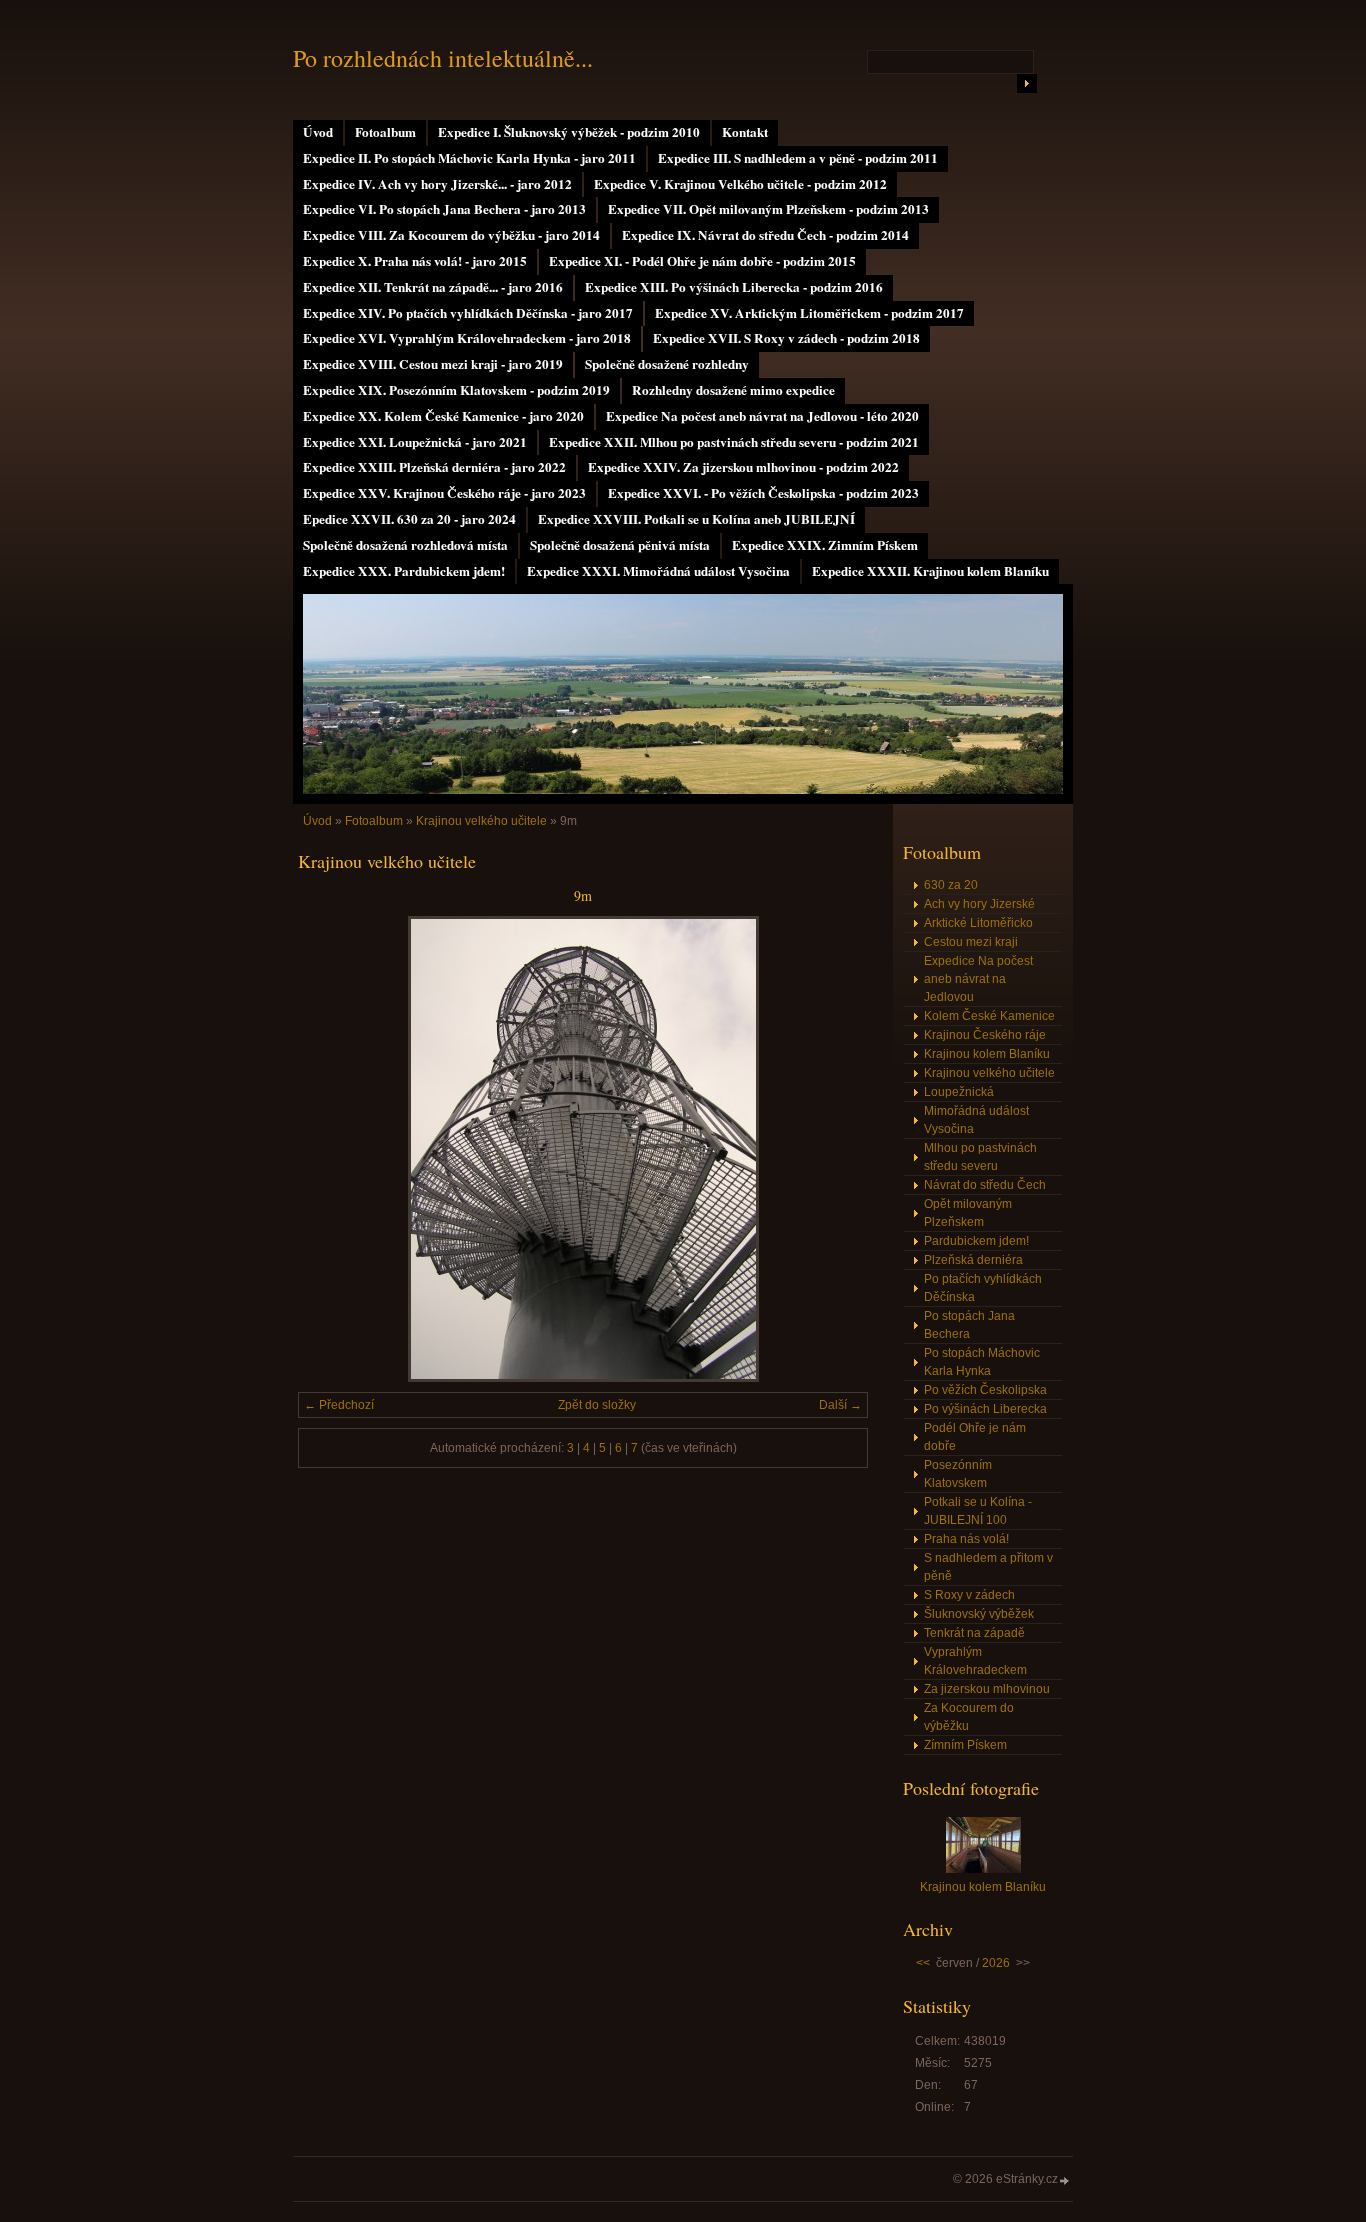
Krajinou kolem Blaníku (987, 1054)
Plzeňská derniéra (973, 1260)
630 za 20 (951, 885)
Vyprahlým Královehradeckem (975, 1661)
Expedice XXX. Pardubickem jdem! (404, 571)
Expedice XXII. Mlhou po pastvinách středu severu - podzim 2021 (734, 442)
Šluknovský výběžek (979, 1614)
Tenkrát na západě (974, 1633)
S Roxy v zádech (969, 1595)
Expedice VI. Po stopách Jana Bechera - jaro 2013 (444, 209)
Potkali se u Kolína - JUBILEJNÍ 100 (978, 1511)
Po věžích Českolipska (985, 1390)
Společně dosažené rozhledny (667, 364)
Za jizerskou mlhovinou (987, 1689)
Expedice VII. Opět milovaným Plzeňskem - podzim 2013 (768, 209)
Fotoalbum (385, 132)
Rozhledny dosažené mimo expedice (733, 390)
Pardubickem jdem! (976, 1241)
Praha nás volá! (966, 1539)
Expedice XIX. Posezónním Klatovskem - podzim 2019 (456, 390)
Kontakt (745, 132)
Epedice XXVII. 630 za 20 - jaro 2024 (409, 519)
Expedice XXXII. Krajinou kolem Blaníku (930, 571)
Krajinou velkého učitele (481, 821)
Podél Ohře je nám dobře (975, 1437)
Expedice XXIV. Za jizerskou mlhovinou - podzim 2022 (743, 467)
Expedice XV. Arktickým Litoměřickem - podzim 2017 (809, 313)
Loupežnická (959, 1092)
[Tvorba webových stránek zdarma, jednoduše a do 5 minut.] (1065, 2180)
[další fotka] (835, 1149)
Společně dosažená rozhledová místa (405, 545)
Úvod (318, 132)
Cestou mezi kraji (971, 942)
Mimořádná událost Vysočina (976, 1120)
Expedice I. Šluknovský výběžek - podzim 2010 (569, 132)
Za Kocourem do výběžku (969, 1717)
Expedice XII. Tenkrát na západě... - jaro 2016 (433, 287)
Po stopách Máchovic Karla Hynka (982, 1362)
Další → (840, 1405)
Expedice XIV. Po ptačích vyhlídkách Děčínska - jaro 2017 (468, 313)
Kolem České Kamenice (989, 1016)
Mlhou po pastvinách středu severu (980, 1157)
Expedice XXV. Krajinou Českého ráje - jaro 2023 (444, 493)
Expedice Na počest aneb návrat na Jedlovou (978, 979)
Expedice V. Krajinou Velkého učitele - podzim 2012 (740, 184)
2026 (996, 1963)
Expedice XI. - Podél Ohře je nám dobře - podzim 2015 (702, 261)
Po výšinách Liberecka (985, 1409)
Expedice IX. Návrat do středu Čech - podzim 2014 (765, 235)
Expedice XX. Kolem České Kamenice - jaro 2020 (443, 416)
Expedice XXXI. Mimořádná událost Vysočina (658, 571)
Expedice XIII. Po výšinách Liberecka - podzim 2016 (734, 287)
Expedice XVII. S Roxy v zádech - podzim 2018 (786, 338)
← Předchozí (339, 1405)
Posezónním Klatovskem (958, 1474)
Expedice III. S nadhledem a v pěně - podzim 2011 (798, 158)
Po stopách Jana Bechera (969, 1325)
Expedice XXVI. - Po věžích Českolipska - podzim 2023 (763, 493)
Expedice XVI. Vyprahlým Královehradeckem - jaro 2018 (467, 338)
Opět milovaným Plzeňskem (968, 1213)
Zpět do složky (597, 1405)
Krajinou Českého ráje (985, 1035)
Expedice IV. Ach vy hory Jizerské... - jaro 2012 (437, 184)
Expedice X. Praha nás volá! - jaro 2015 (415, 261)
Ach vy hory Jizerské (979, 904)
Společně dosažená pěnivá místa (620, 545)
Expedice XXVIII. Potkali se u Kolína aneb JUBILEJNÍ (696, 519)
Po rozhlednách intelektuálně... (443, 58)
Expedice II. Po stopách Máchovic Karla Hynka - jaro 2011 (469, 158)
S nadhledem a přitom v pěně (988, 1567)
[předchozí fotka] (330, 1149)
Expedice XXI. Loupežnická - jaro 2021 (415, 442)
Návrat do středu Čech (985, 1185)
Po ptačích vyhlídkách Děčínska (983, 1288)
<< (923, 1963)
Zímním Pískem (965, 1745)
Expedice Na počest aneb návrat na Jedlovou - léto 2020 (762, 416)
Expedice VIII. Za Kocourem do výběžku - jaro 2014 (451, 235)
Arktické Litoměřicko (978, 923)
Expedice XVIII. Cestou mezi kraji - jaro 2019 (433, 364)
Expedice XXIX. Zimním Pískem (825, 545)
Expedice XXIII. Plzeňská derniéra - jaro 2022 (434, 467)
